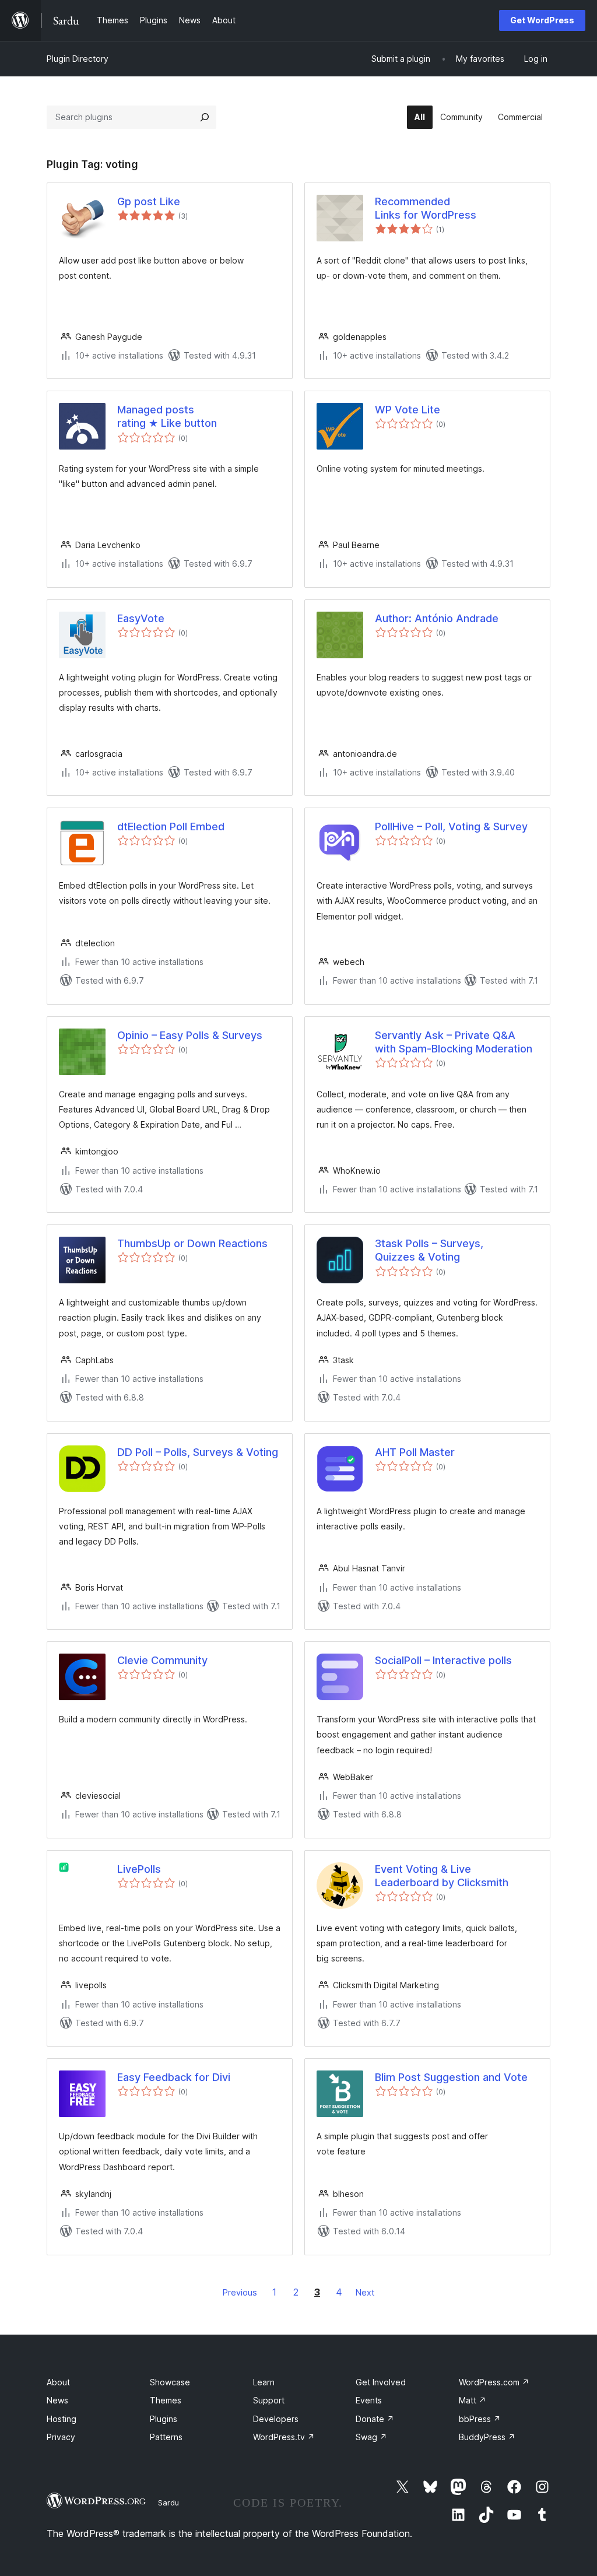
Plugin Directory (78, 59)
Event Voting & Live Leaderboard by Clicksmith (442, 1876)
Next (365, 2292)
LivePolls (139, 1869)
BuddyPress (487, 2437)
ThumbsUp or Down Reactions (192, 1243)
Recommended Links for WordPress (426, 208)
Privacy (61, 2437)
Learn (264, 2382)
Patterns (166, 2437)
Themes (166, 2400)
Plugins (164, 2419)
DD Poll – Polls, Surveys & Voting (198, 1452)
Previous (240, 2292)
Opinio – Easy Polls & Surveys (190, 1035)
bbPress (480, 2419)
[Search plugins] (205, 117)
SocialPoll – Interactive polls (443, 1660)
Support (269, 2400)
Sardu (168, 2503)
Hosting (62, 2419)
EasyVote (141, 618)
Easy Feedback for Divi (174, 2077)
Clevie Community (162, 1660)
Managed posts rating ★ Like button (167, 416)
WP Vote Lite (408, 410)
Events (369, 2400)
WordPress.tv (284, 2437)
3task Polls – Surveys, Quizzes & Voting (429, 1250)
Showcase (170, 2382)
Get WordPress (542, 20)
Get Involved (381, 2382)
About (58, 2382)
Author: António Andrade (437, 618)
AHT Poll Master (415, 1452)
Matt (473, 2400)
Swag (371, 2437)
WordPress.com (494, 2382)
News (57, 2400)
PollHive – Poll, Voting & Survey (451, 827)
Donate (375, 2419)
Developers (276, 2419)
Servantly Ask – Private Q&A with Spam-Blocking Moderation (454, 1042)
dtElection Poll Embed (171, 827)
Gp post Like (149, 201)
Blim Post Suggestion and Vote (451, 2077)
